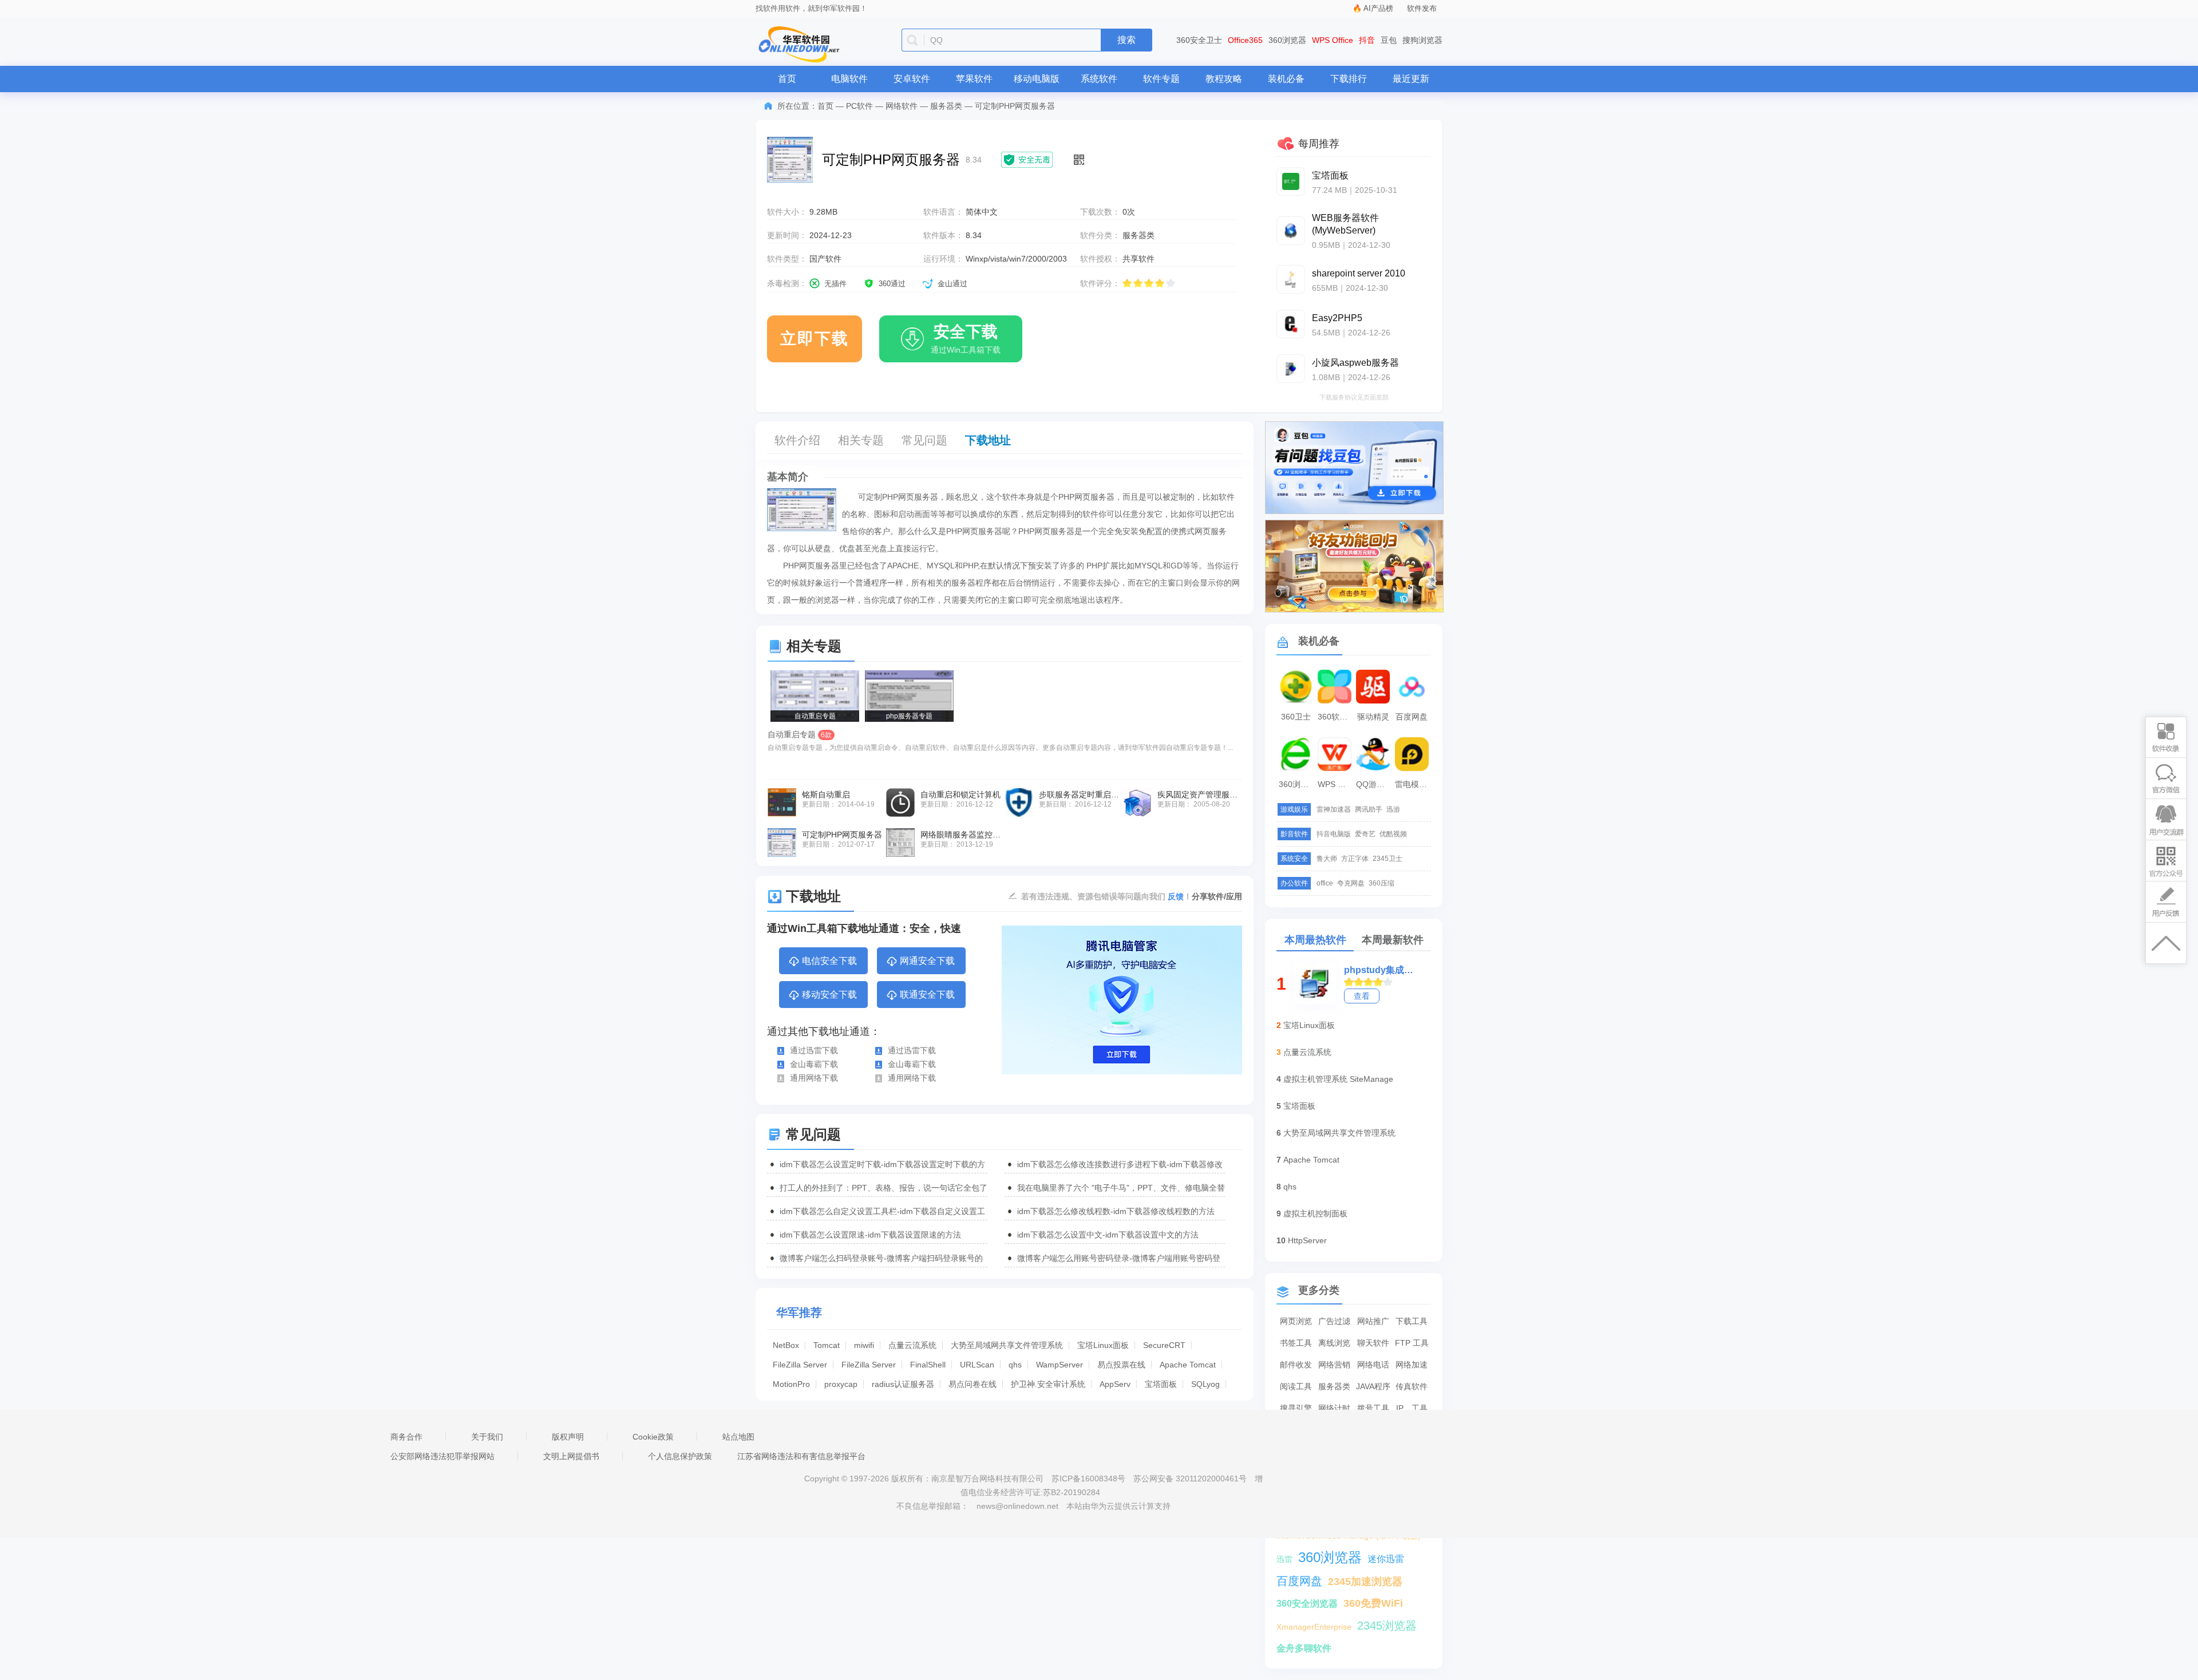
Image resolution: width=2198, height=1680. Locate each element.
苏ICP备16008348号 (1088, 1479)
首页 (787, 79)
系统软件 (1099, 79)
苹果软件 (974, 79)
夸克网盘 (1351, 883)
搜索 (1126, 40)
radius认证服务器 (903, 1384)
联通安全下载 (927, 995)
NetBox (786, 1345)
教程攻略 (1224, 79)
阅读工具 (1296, 1386)
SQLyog (1205, 1384)
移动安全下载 (829, 995)
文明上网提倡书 (571, 1456)
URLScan (977, 1365)
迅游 (1393, 809)
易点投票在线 (1121, 1365)
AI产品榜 (1378, 8)
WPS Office (1333, 40)
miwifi (864, 1345)
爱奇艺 (1365, 834)
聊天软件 (1373, 1343)
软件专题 (1161, 79)
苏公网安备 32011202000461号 (1191, 1479)
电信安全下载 (829, 961)
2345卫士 (1387, 859)
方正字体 (1355, 859)
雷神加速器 (1334, 809)
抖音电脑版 (1334, 834)
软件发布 (1422, 8)
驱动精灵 (1373, 717)
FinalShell (928, 1365)
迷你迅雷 (1386, 1559)
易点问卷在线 (973, 1384)
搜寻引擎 (1296, 1408)
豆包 (1389, 40)
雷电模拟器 (1413, 784)
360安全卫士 (1199, 40)
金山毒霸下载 (814, 1064)
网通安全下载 (927, 961)
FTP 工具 (1412, 1343)
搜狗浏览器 (1422, 40)
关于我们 (487, 1437)
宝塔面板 (1161, 1384)
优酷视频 (1393, 834)
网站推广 (1373, 1321)
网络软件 (902, 106)
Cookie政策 (653, 1437)
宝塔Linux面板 (1103, 1345)
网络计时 (1334, 1408)
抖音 (1367, 40)
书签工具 (1296, 1343)
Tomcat (827, 1345)
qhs (1015, 1365)
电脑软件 (849, 79)
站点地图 (738, 1437)
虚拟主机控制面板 (1315, 1213)
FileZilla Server (800, 1365)
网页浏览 (1296, 1321)
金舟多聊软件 (1304, 1648)
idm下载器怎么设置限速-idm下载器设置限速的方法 (870, 1235)
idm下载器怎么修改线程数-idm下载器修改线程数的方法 (1116, 1211)
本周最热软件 (1315, 940)
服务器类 (946, 106)
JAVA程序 (1373, 1386)
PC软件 (859, 106)
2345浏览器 (1387, 1626)
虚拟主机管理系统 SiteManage (1338, 1079)
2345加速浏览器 (1365, 1582)
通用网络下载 (814, 1078)
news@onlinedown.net (1017, 1506)
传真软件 (1412, 1386)
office (1325, 883)
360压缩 (1381, 883)
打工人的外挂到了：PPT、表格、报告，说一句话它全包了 (883, 1188)
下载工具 (1412, 1321)
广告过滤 (1334, 1321)
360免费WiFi (1373, 1603)
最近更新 (1411, 79)
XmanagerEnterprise (1314, 1627)
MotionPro (791, 1384)
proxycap (841, 1384)
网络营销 (1334, 1365)
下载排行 (1349, 79)
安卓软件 (912, 79)
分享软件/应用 (1217, 896)
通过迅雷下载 (814, 1050)
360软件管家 (1336, 717)
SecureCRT (1164, 1345)
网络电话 (1373, 1365)
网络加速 (1412, 1365)
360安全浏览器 (1307, 1604)
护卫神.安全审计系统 (1048, 1384)
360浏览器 (1287, 40)
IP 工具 (1412, 1408)
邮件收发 (1296, 1365)
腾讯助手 (1369, 809)
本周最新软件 (1393, 940)
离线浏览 (1334, 1343)
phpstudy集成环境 (1379, 970)
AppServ (1115, 1384)
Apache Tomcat (1188, 1365)
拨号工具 (1373, 1408)
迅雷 (1284, 1559)
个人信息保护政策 (680, 1456)
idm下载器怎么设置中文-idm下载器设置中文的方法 (1108, 1235)
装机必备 (1286, 79)
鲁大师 (1327, 859)
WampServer (1060, 1365)
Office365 (1245, 40)
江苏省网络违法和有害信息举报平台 (801, 1456)
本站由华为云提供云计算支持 (1118, 1506)
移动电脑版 (1037, 79)
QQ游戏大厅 (1374, 784)
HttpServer (1307, 1240)
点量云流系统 (912, 1345)
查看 (1362, 996)
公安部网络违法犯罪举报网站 (442, 1456)
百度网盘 (1412, 717)
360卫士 (1296, 717)
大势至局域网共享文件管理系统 (1007, 1345)
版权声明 (568, 1437)
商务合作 (406, 1437)
